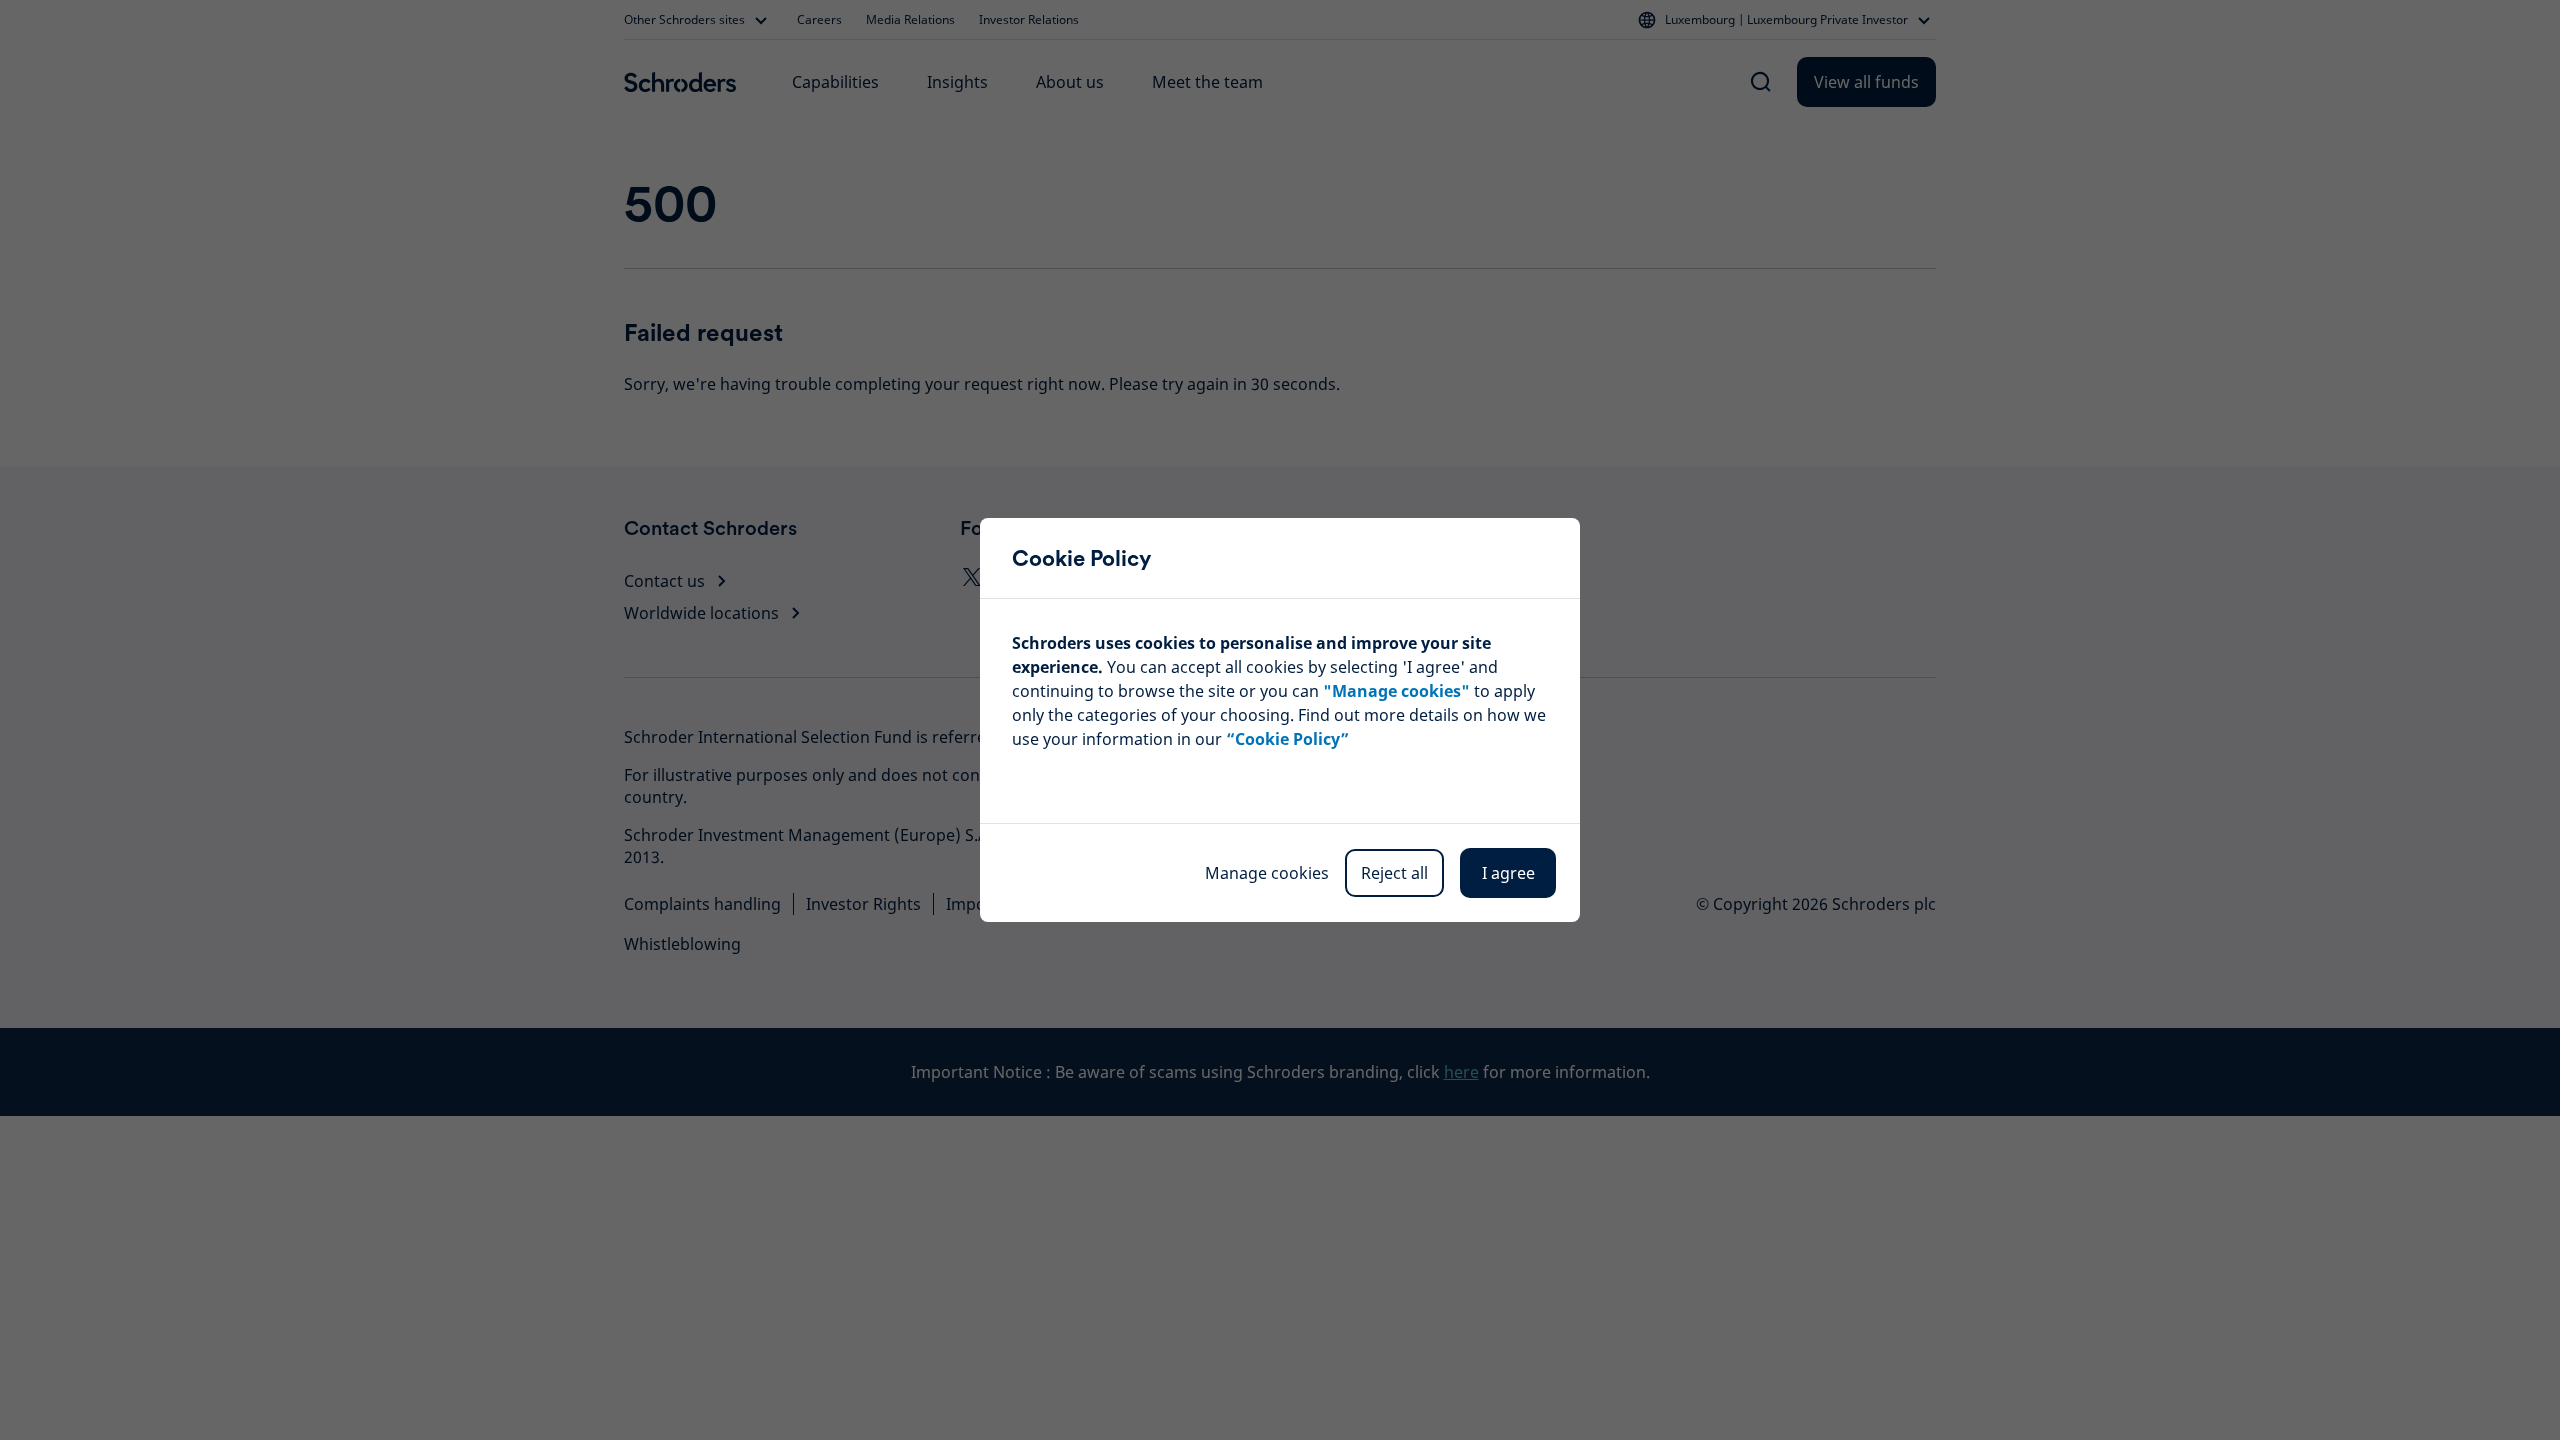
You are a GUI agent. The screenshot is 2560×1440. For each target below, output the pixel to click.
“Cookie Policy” (1287, 739)
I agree (1508, 873)
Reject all (1394, 873)
